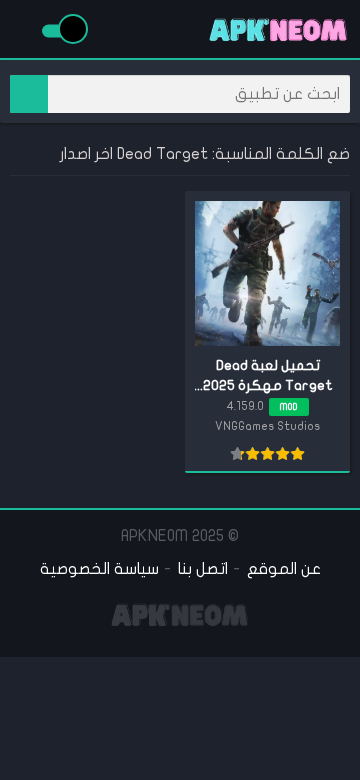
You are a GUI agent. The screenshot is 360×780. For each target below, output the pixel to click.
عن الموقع (284, 569)
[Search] (29, 94)
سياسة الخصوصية (99, 569)
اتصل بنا (203, 569)
